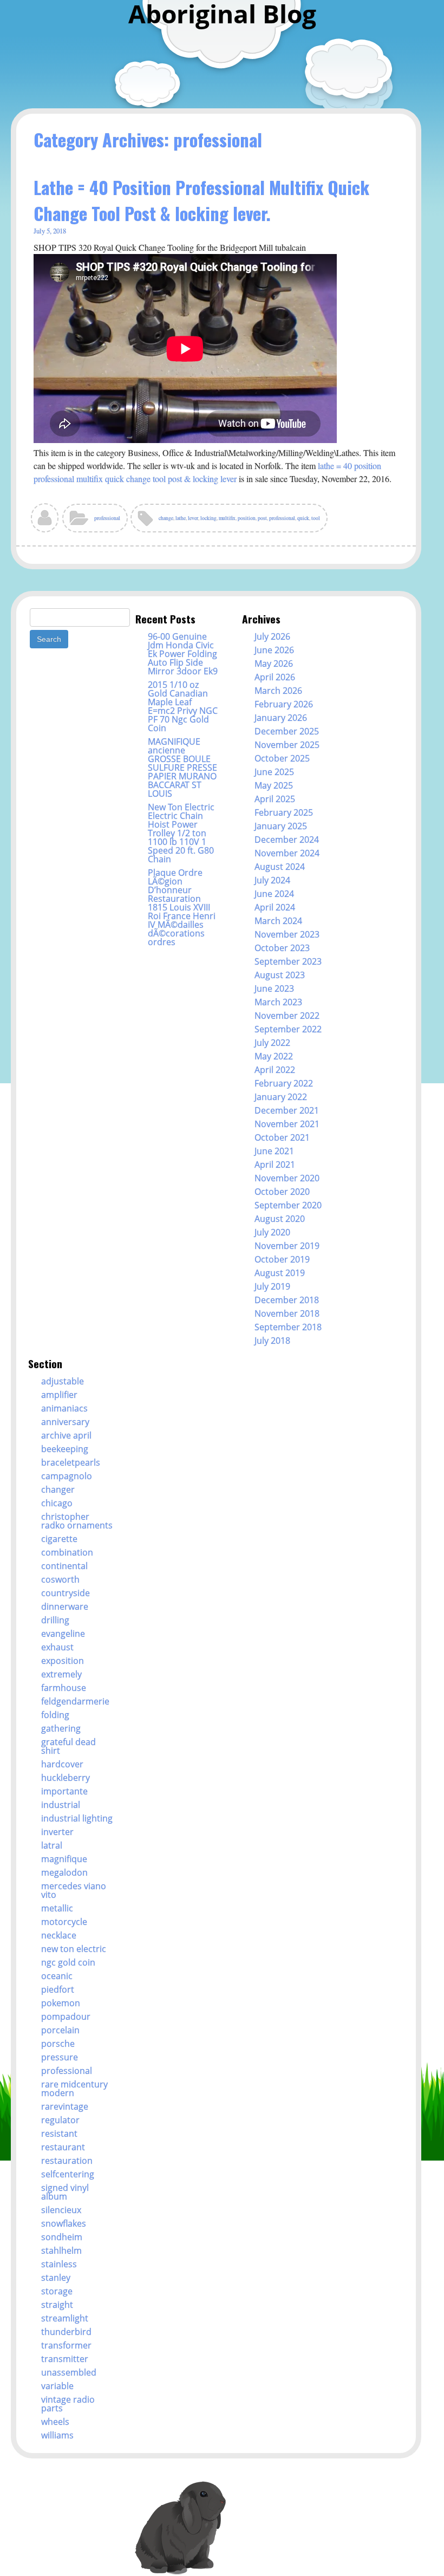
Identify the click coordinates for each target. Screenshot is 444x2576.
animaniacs (64, 1408)
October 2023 (282, 948)
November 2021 (287, 1124)
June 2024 (274, 894)
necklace (59, 1935)
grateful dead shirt (68, 1746)
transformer (66, 2345)
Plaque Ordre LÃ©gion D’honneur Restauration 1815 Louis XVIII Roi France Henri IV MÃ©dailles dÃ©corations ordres (182, 907)
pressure (60, 2057)
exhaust (57, 1647)
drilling (55, 1620)
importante (64, 1791)
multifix (227, 518)
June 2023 (274, 988)
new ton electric (74, 1949)
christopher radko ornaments (77, 1521)
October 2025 (282, 758)
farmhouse (64, 1688)
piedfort (58, 1989)
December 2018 (287, 1300)
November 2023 (287, 934)
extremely (61, 1674)
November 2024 (287, 853)
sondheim (62, 2237)
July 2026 (272, 636)
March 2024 (278, 921)
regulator (60, 2120)
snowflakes (64, 2223)
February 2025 (284, 812)
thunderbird (66, 2332)
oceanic (57, 1976)
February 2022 (284, 1083)
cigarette (59, 1539)
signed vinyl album (65, 2192)
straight (57, 2305)
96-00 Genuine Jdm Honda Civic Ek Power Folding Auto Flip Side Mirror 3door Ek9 (183, 654)
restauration (67, 2161)
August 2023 (280, 975)
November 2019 (287, 1246)
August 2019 (280, 1273)
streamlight (65, 2318)
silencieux (61, 2210)
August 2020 (280, 1219)
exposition (63, 1661)
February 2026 (284, 704)
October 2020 (282, 1192)
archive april (66, 1435)
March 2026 (278, 691)
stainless (59, 2264)
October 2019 (282, 1259)
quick (303, 518)
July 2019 (272, 1286)
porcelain (60, 2030)
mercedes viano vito (74, 1890)
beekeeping (65, 1449)
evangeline (63, 1634)
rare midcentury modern (74, 2089)
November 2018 (287, 1313)
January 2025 (281, 826)
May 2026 (274, 663)
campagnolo (67, 1476)
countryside (66, 1593)
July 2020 (272, 1232)
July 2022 (272, 1043)
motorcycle (64, 1922)
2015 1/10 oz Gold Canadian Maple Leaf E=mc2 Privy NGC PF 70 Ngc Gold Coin (183, 706)
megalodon (64, 1872)
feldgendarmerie (75, 1701)
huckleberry (66, 1778)
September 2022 (288, 1029)
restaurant (63, 2147)
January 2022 (281, 1097)
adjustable (63, 1381)
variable (57, 2386)
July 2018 (272, 1341)
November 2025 (287, 745)
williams (57, 2435)
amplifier (59, 1395)
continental (64, 1566)
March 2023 (278, 1002)
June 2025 (274, 772)
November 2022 (287, 1016)
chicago (57, 1503)
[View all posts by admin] (45, 522)
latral (52, 1845)
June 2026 (274, 650)
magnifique (64, 1859)
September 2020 (288, 1205)
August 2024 (280, 867)
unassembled (69, 2372)
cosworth (60, 1579)
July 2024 (272, 880)
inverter (57, 1832)
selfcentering (68, 2174)
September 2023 (288, 961)
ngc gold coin (68, 1962)
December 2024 (287, 840)
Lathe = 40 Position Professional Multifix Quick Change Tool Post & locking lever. (201, 200)
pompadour (66, 2016)
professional (107, 518)
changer (58, 1489)
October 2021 (282, 1137)
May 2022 (274, 1056)
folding (55, 1715)
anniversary (65, 1422)
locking (208, 518)
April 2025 (275, 799)
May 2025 (274, 785)
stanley (56, 2278)
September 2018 (288, 1327)
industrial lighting (77, 1818)
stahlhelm (61, 2250)
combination (67, 1552)
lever (193, 518)
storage (57, 2291)
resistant (59, 2133)
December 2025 (287, 731)
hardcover (62, 1764)
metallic (57, 1908)
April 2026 (275, 677)
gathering (61, 1728)
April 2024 (275, 907)
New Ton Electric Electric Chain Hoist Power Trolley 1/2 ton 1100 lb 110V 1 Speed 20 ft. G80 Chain (181, 833)
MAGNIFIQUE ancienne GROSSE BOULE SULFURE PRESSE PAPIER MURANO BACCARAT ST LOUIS (182, 767)
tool (316, 518)
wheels (55, 2422)
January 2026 (281, 718)
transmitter (65, 2359)
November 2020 (287, 1178)
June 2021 (274, 1151)
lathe (181, 518)
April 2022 (275, 1070)
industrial (61, 1805)
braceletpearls (71, 1462)
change (166, 518)
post (262, 518)
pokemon (61, 2003)
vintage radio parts (68, 2404)
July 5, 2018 (50, 231)
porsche (58, 2044)
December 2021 (287, 1110)
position (247, 518)
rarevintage (65, 2106)
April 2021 (275, 1165)
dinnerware (65, 1606)
